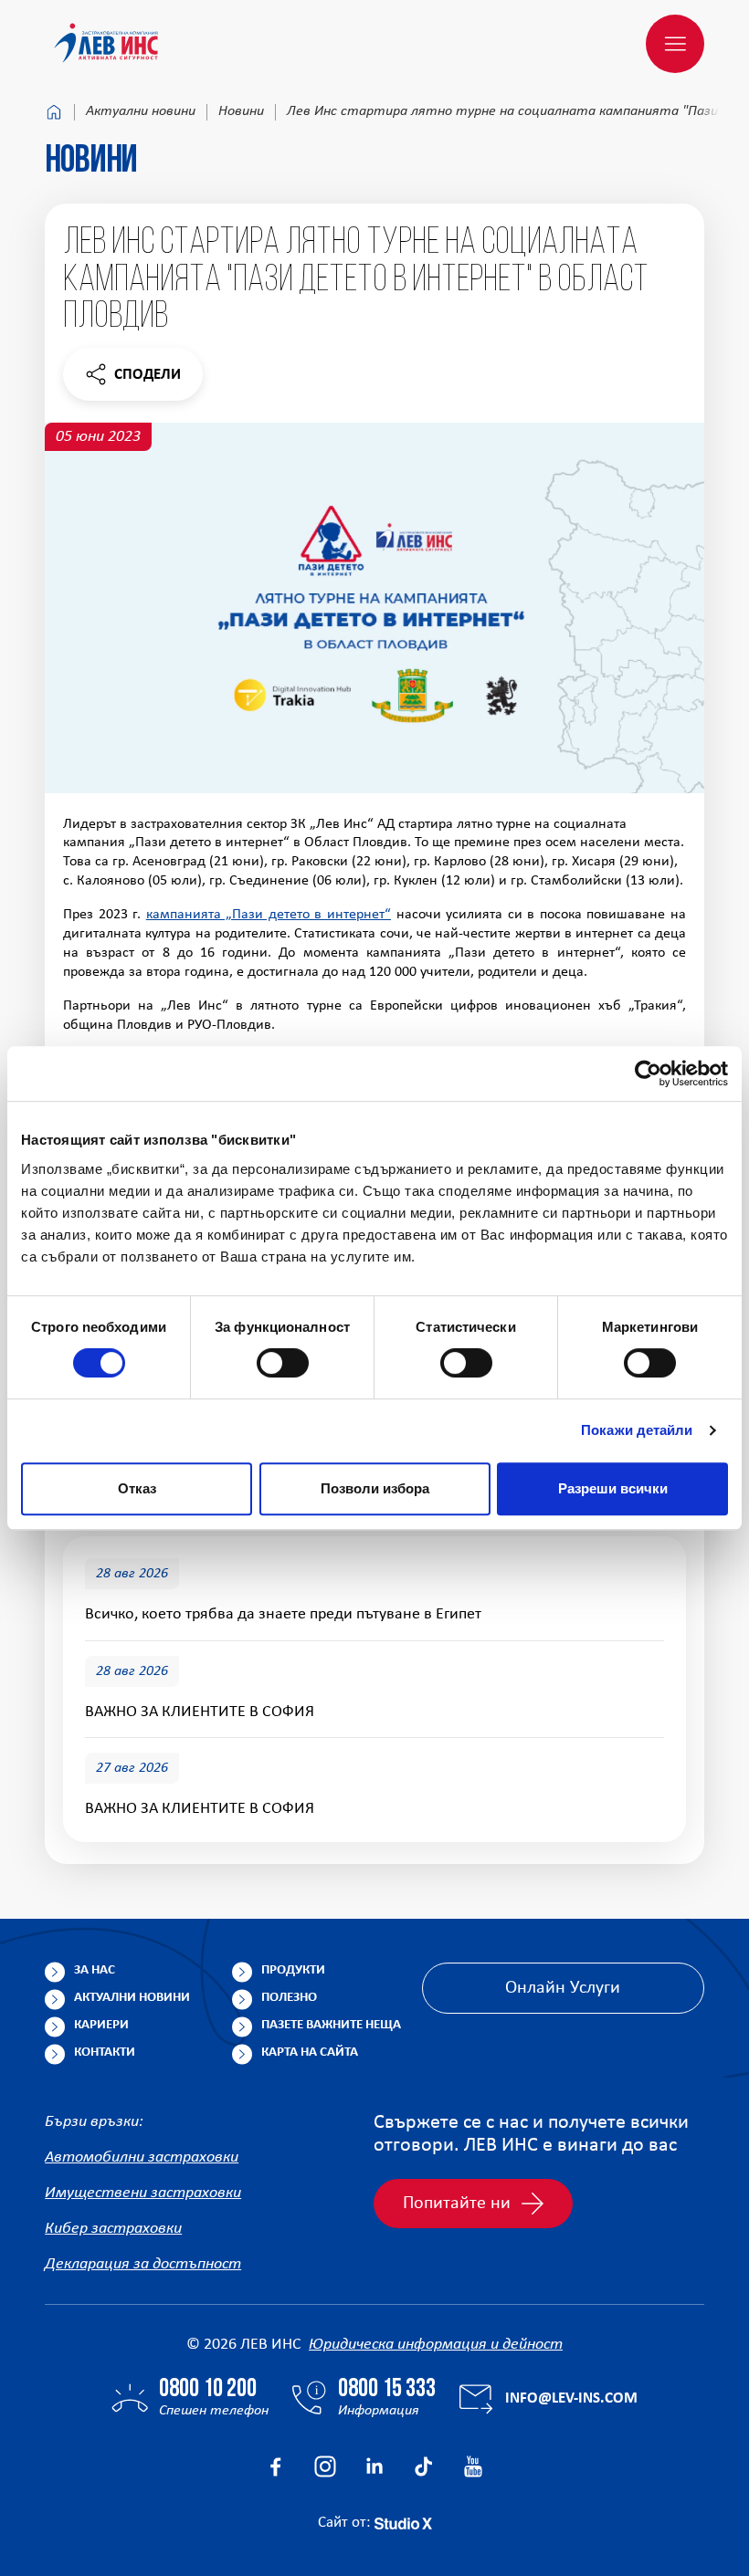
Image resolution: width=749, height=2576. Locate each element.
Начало (54, 112)
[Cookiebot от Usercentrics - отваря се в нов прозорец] (648, 1073)
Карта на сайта (310, 2052)
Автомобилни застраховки (142, 2157)
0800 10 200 (208, 2390)
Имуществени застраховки (143, 2193)
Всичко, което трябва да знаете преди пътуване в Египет (283, 1614)
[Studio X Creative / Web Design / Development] (403, 2523)
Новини (241, 111)
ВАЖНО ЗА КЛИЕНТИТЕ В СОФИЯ (200, 1712)
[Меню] (675, 44)
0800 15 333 (387, 2390)
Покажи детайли (637, 1430)
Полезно (289, 1998)
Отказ (137, 1488)
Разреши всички (613, 1488)
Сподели (132, 379)
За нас (95, 1970)
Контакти (105, 2052)
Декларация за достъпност (143, 2264)
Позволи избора (375, 1488)
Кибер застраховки (113, 2229)
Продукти (293, 1970)
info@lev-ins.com (571, 2398)
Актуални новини (141, 111)
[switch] (283, 1363)
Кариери (101, 2025)
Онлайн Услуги (563, 1988)
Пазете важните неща (331, 2025)
